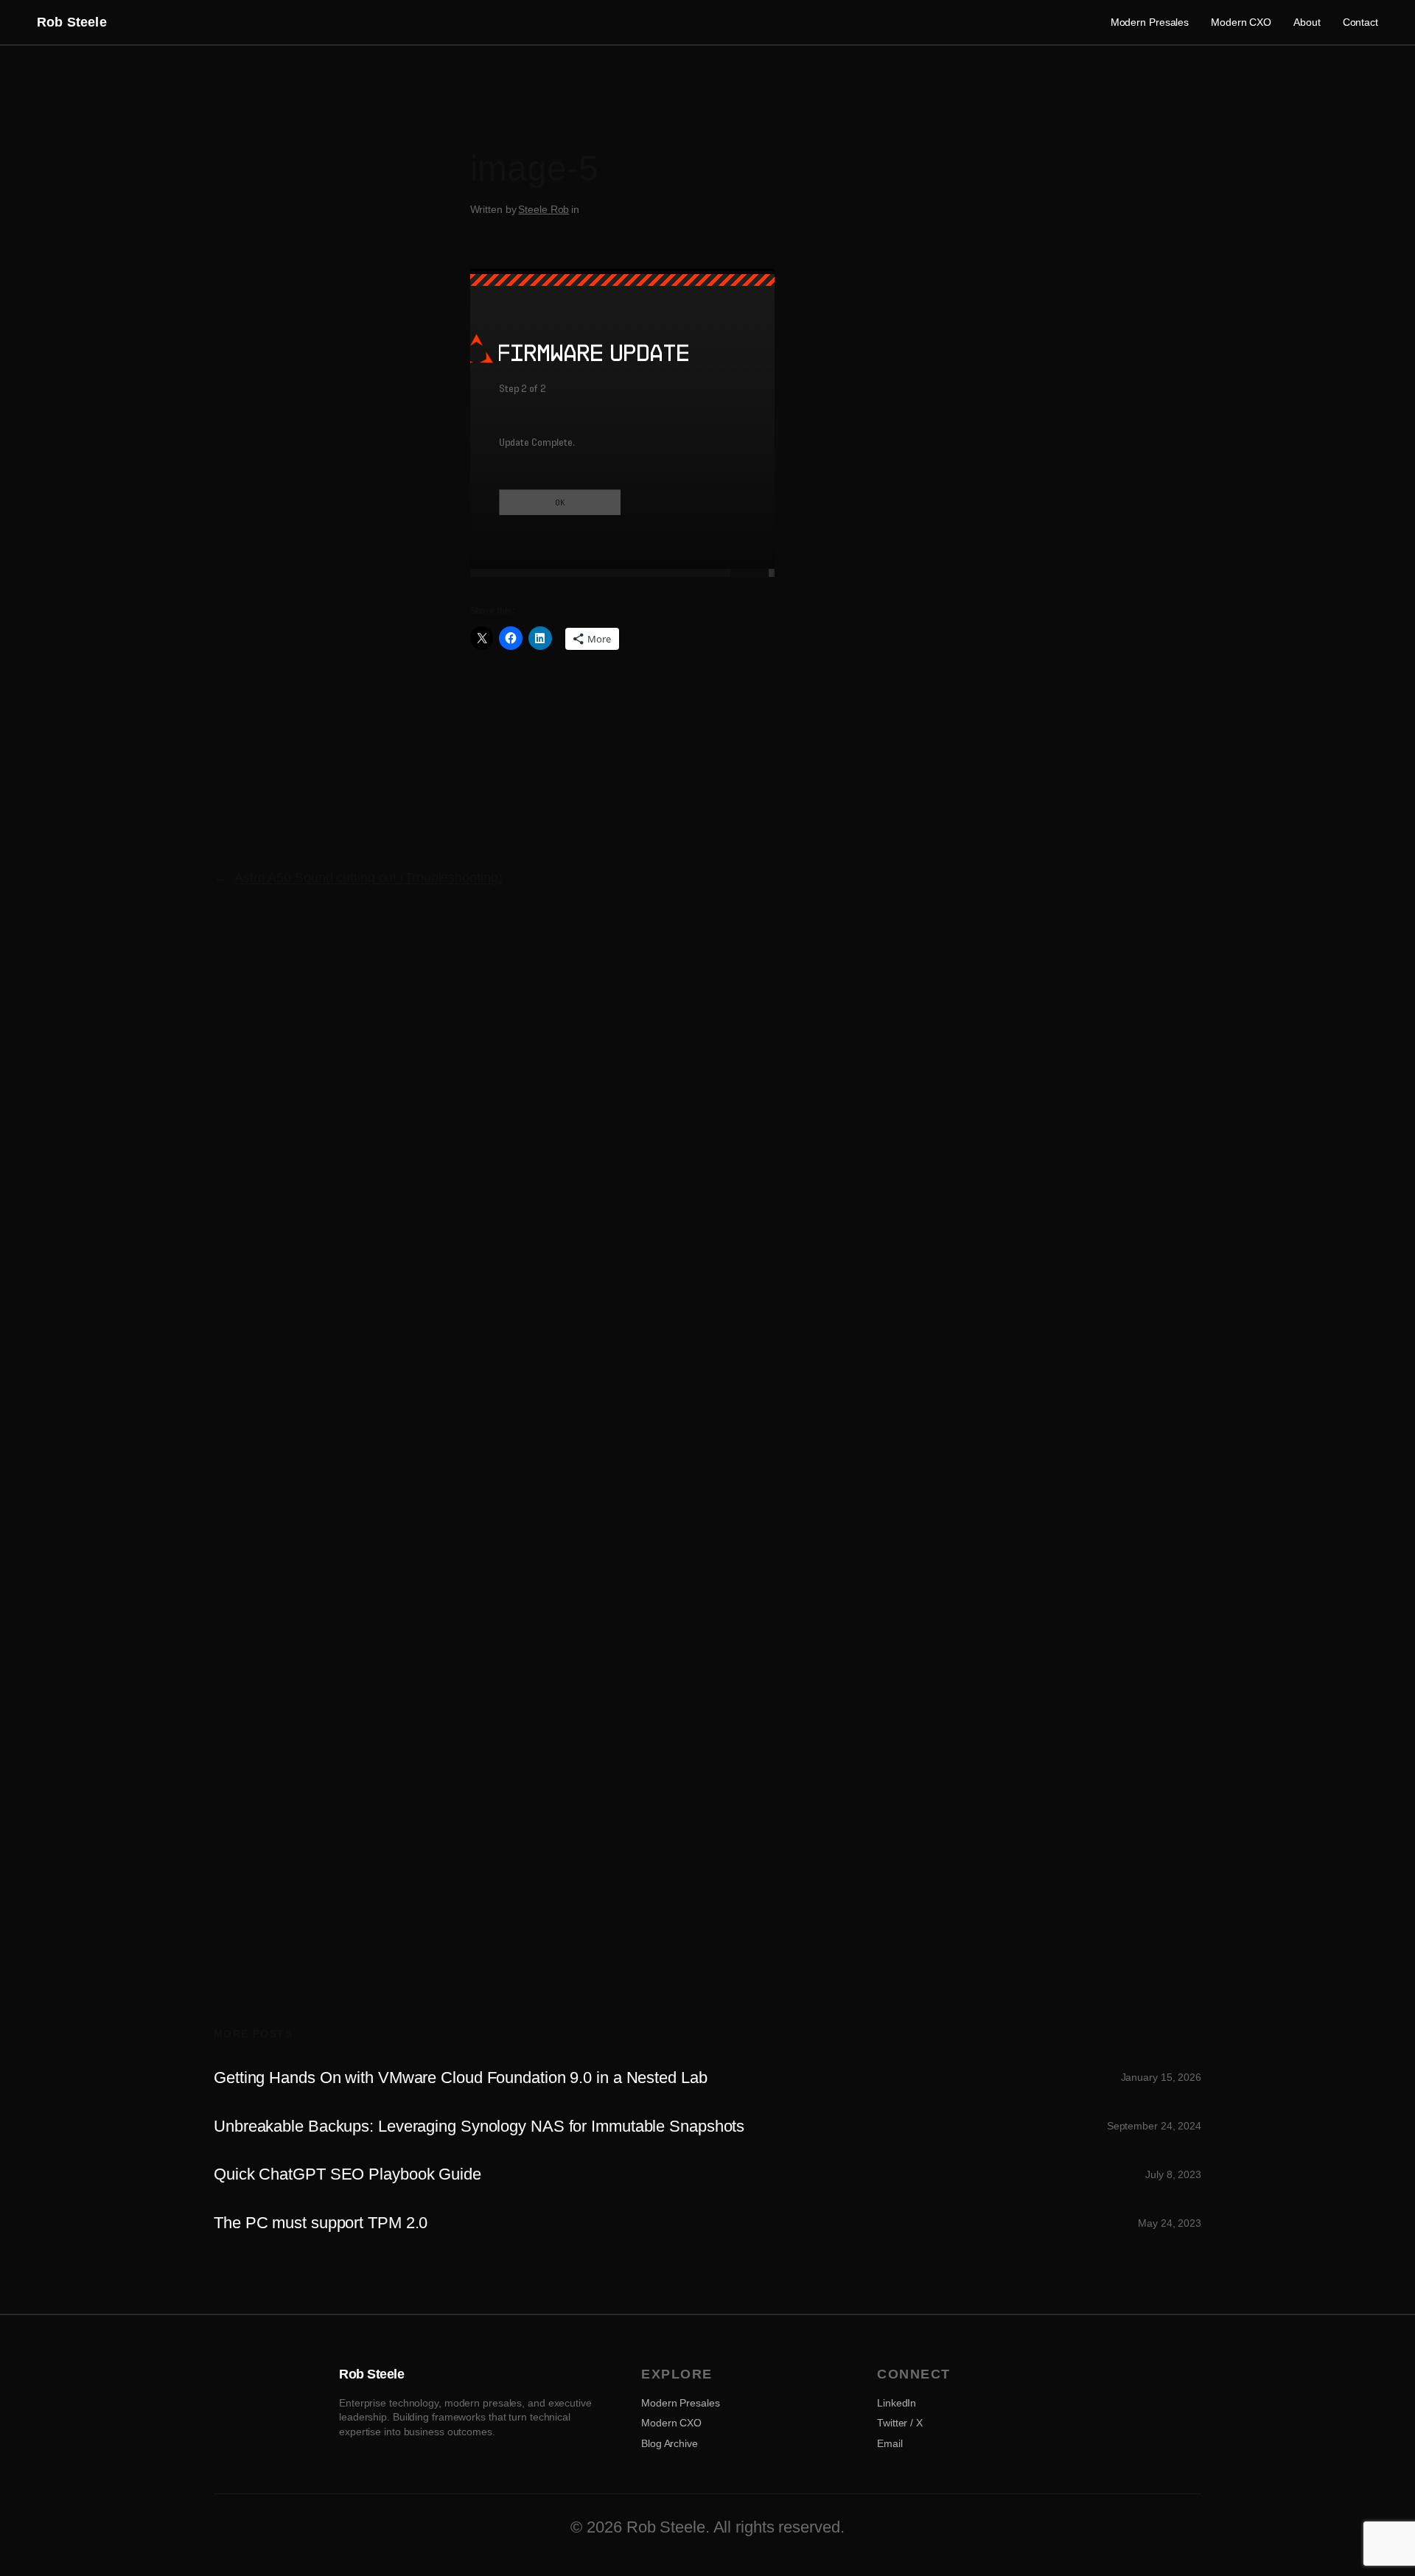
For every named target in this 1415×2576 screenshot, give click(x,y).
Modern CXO (671, 2423)
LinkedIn (897, 2403)
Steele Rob (544, 209)
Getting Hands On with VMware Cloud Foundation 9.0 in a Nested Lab (461, 2078)
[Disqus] (708, 1168)
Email (890, 2443)
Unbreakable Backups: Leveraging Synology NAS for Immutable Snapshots (479, 2127)
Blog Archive (670, 2443)
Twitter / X (900, 2423)
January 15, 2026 (1161, 2077)
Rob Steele (72, 22)
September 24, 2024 (1154, 2126)
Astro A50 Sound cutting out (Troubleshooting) (368, 878)
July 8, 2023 (1173, 2174)
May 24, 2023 (1170, 2223)
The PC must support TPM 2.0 (321, 2223)
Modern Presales (681, 2403)
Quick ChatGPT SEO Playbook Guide (347, 2174)
